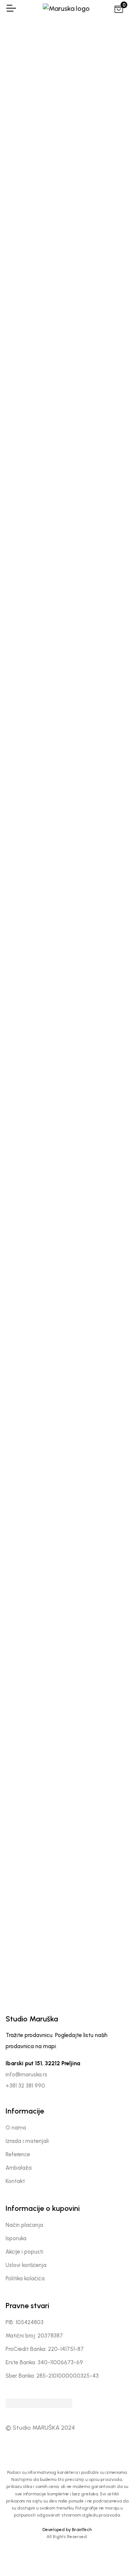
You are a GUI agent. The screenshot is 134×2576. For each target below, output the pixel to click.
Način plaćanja (24, 2225)
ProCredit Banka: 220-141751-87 (45, 2349)
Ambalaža (19, 2168)
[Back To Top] (113, 2555)
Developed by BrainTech (67, 2530)
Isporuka (16, 2238)
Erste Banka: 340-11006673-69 (44, 2362)
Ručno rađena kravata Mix (101, 1469)
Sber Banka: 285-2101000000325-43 (52, 2376)
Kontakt (15, 2181)
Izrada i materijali (27, 2141)
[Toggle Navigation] (11, 8)
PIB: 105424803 (25, 2322)
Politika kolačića (25, 2278)
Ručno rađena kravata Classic (34, 1469)
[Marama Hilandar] (33, 594)
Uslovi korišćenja (26, 2265)
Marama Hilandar (34, 653)
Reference (18, 2154)
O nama (16, 2128)
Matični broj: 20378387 (34, 2336)
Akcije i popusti (24, 2252)
